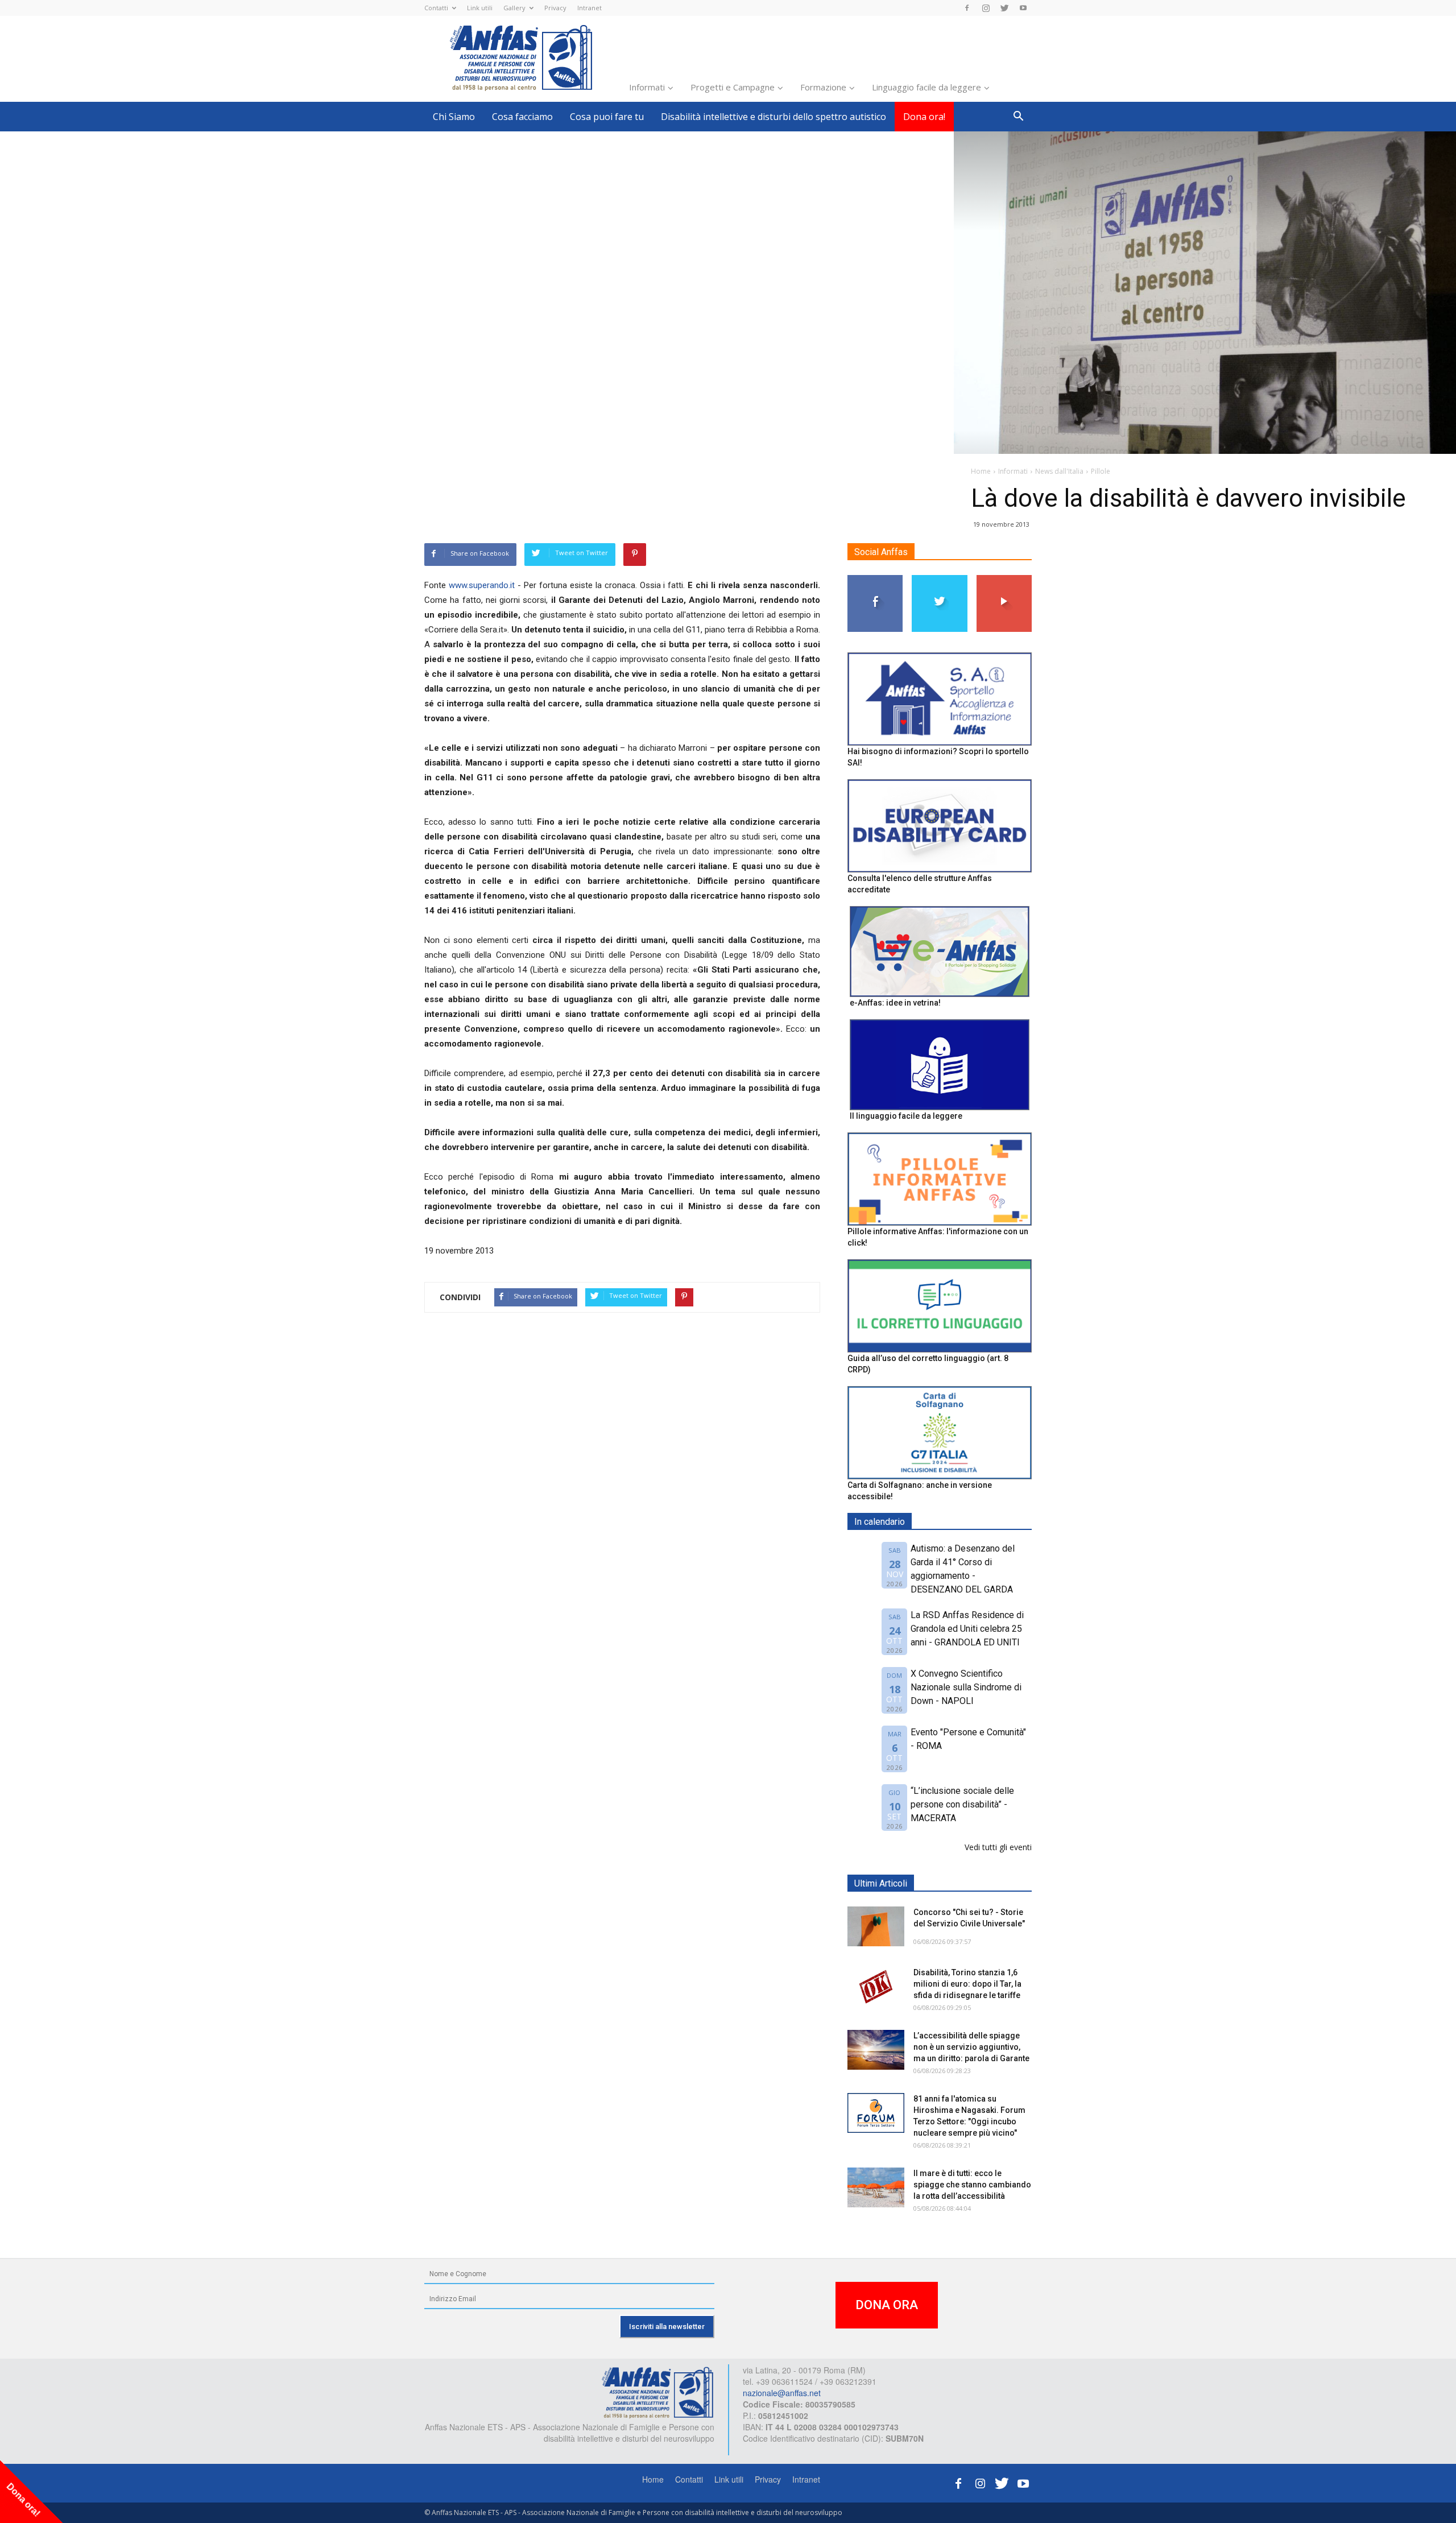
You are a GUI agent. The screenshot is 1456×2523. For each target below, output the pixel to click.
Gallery (514, 8)
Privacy (555, 8)
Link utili (480, 8)
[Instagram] (986, 8)
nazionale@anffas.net (782, 2393)
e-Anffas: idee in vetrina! (895, 1003)
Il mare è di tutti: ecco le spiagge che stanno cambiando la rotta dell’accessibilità (972, 2185)
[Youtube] (1023, 8)
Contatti (436, 8)
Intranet (590, 8)
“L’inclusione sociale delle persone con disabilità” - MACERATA (962, 1804)
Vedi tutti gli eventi (998, 1847)
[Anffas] (657, 2392)
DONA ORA (887, 2305)
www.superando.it (482, 585)
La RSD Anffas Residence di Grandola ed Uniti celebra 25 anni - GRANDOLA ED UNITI (967, 1629)
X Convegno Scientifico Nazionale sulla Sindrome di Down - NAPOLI (966, 1687)
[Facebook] (967, 8)
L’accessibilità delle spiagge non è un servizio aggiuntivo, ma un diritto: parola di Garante (971, 2047)
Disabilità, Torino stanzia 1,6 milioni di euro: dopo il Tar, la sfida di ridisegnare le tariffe (967, 1984)
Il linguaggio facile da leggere (906, 1116)
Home (653, 2479)
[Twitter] (1004, 8)
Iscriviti (1004, 579)
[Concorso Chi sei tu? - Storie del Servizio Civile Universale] (876, 1926)
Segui (876, 579)
